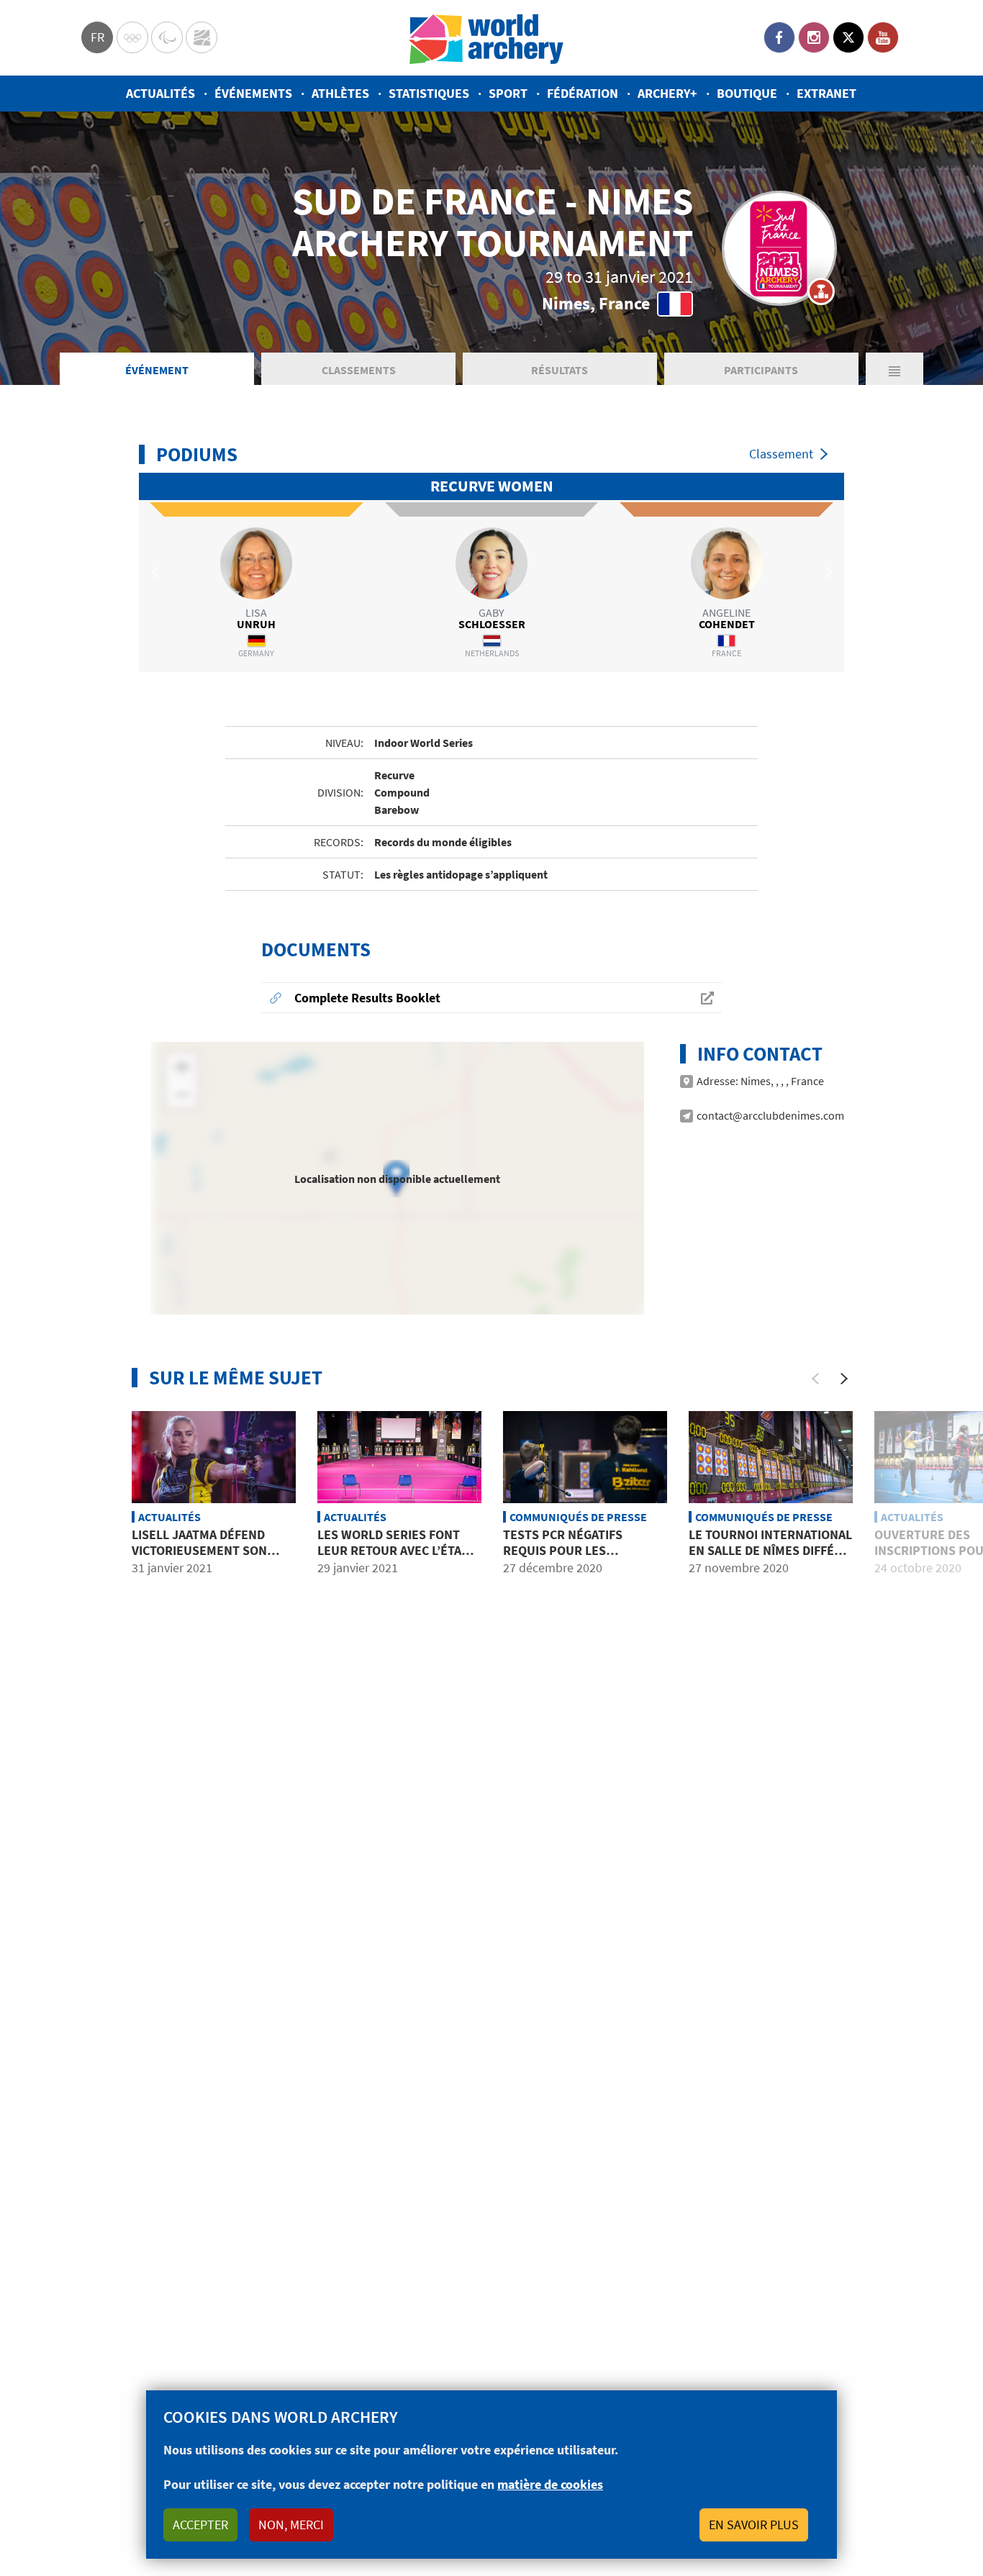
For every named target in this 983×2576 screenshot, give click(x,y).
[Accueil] (486, 38)
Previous (157, 572)
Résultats (560, 370)
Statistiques (429, 93)
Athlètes (340, 93)
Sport (508, 93)
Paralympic (167, 37)
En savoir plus (754, 2525)
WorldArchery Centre (201, 37)
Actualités (160, 93)
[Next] (844, 1379)
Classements (359, 370)
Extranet (826, 93)
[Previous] (815, 1379)
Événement (157, 370)
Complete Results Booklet (367, 998)
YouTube (883, 37)
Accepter (200, 2525)
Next (826, 572)
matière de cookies (550, 2484)
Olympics (132, 37)
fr (98, 37)
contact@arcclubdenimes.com (770, 1115)
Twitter (848, 37)
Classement (781, 454)
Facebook (779, 37)
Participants (761, 370)
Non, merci (291, 2525)
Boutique (747, 93)
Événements (253, 93)
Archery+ (667, 93)
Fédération (583, 93)
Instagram (814, 37)
